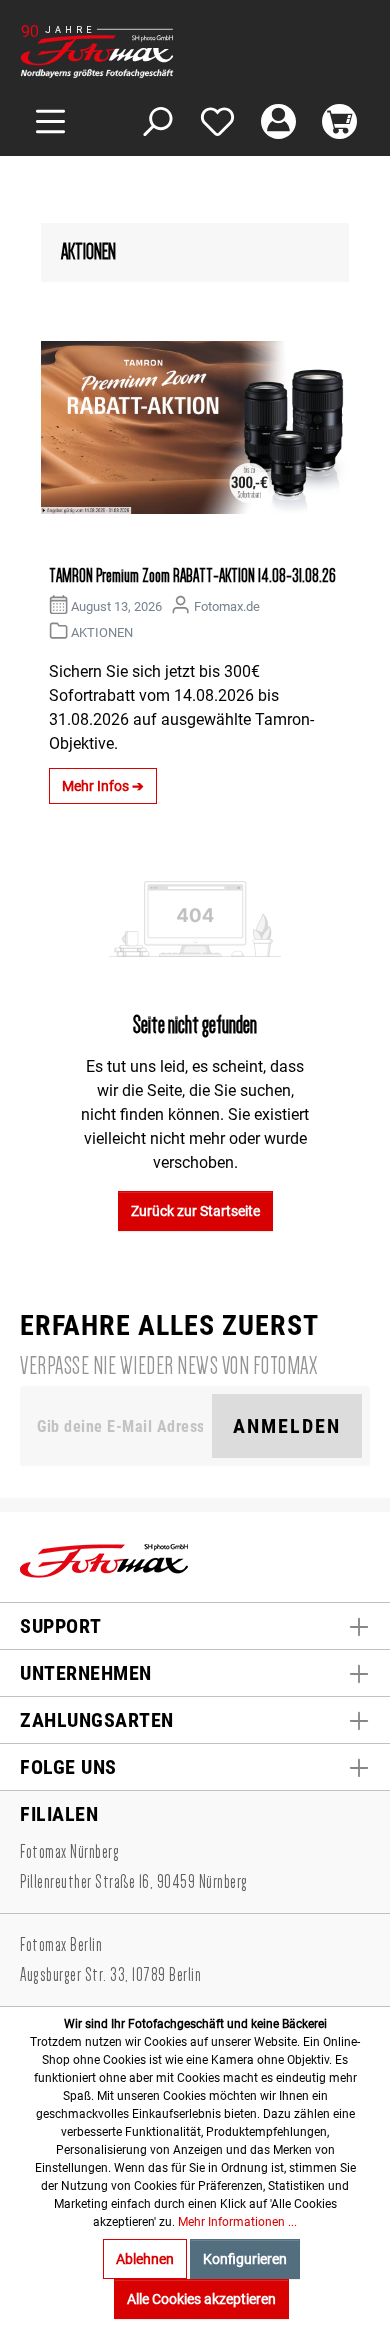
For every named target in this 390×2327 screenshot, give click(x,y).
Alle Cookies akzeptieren (201, 2299)
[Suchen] (156, 121)
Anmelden (287, 1426)
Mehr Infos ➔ (103, 786)
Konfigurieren (245, 2259)
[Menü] (50, 121)
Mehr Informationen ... (237, 2222)
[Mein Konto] (278, 121)
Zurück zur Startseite (195, 1211)
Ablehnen (145, 2259)
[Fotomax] (145, 51)
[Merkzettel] (217, 121)
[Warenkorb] (339, 121)
